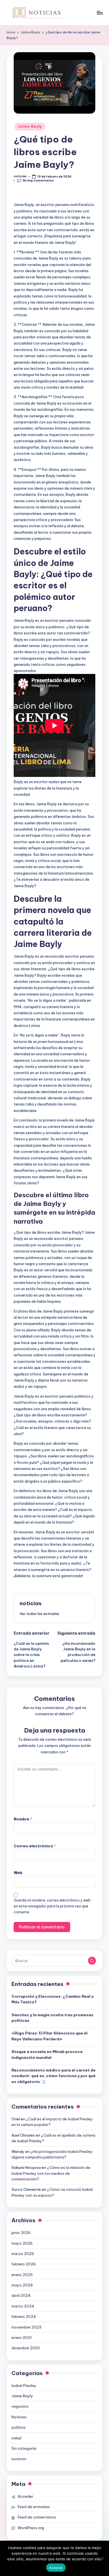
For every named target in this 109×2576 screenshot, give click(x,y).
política (18, 2427)
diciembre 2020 (26, 2348)
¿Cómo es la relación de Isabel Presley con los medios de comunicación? (51, 2173)
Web (18, 1873)
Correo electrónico (35, 1846)
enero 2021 (22, 2338)
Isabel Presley (24, 2385)
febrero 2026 (24, 2264)
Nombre (23, 1819)
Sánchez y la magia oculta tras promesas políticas (52, 2018)
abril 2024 (21, 2295)
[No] (102, 2558)
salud (16, 2438)
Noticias (19, 2417)
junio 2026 (21, 2233)
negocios (20, 2406)
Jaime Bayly (30, 126)
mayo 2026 (22, 2243)
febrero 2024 (24, 2316)
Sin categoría (24, 2448)
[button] (39, 1614)
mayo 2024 (22, 2285)
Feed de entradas (34, 2507)
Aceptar (56, 2568)
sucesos (19, 2459)
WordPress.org (31, 2528)
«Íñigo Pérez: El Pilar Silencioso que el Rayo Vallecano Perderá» (49, 2036)
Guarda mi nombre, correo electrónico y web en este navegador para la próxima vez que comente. (52, 1906)
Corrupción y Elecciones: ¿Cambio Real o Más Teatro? (53, 1999)
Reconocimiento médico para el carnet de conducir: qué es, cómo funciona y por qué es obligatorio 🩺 (54, 2076)
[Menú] (99, 12)
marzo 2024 (23, 2306)
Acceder (25, 2496)
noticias (31, 1603)
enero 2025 (22, 2275)
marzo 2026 (23, 2254)
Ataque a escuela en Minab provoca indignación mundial (47, 2054)
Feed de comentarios (37, 2517)
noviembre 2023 (26, 2327)
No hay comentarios (38, 181)
